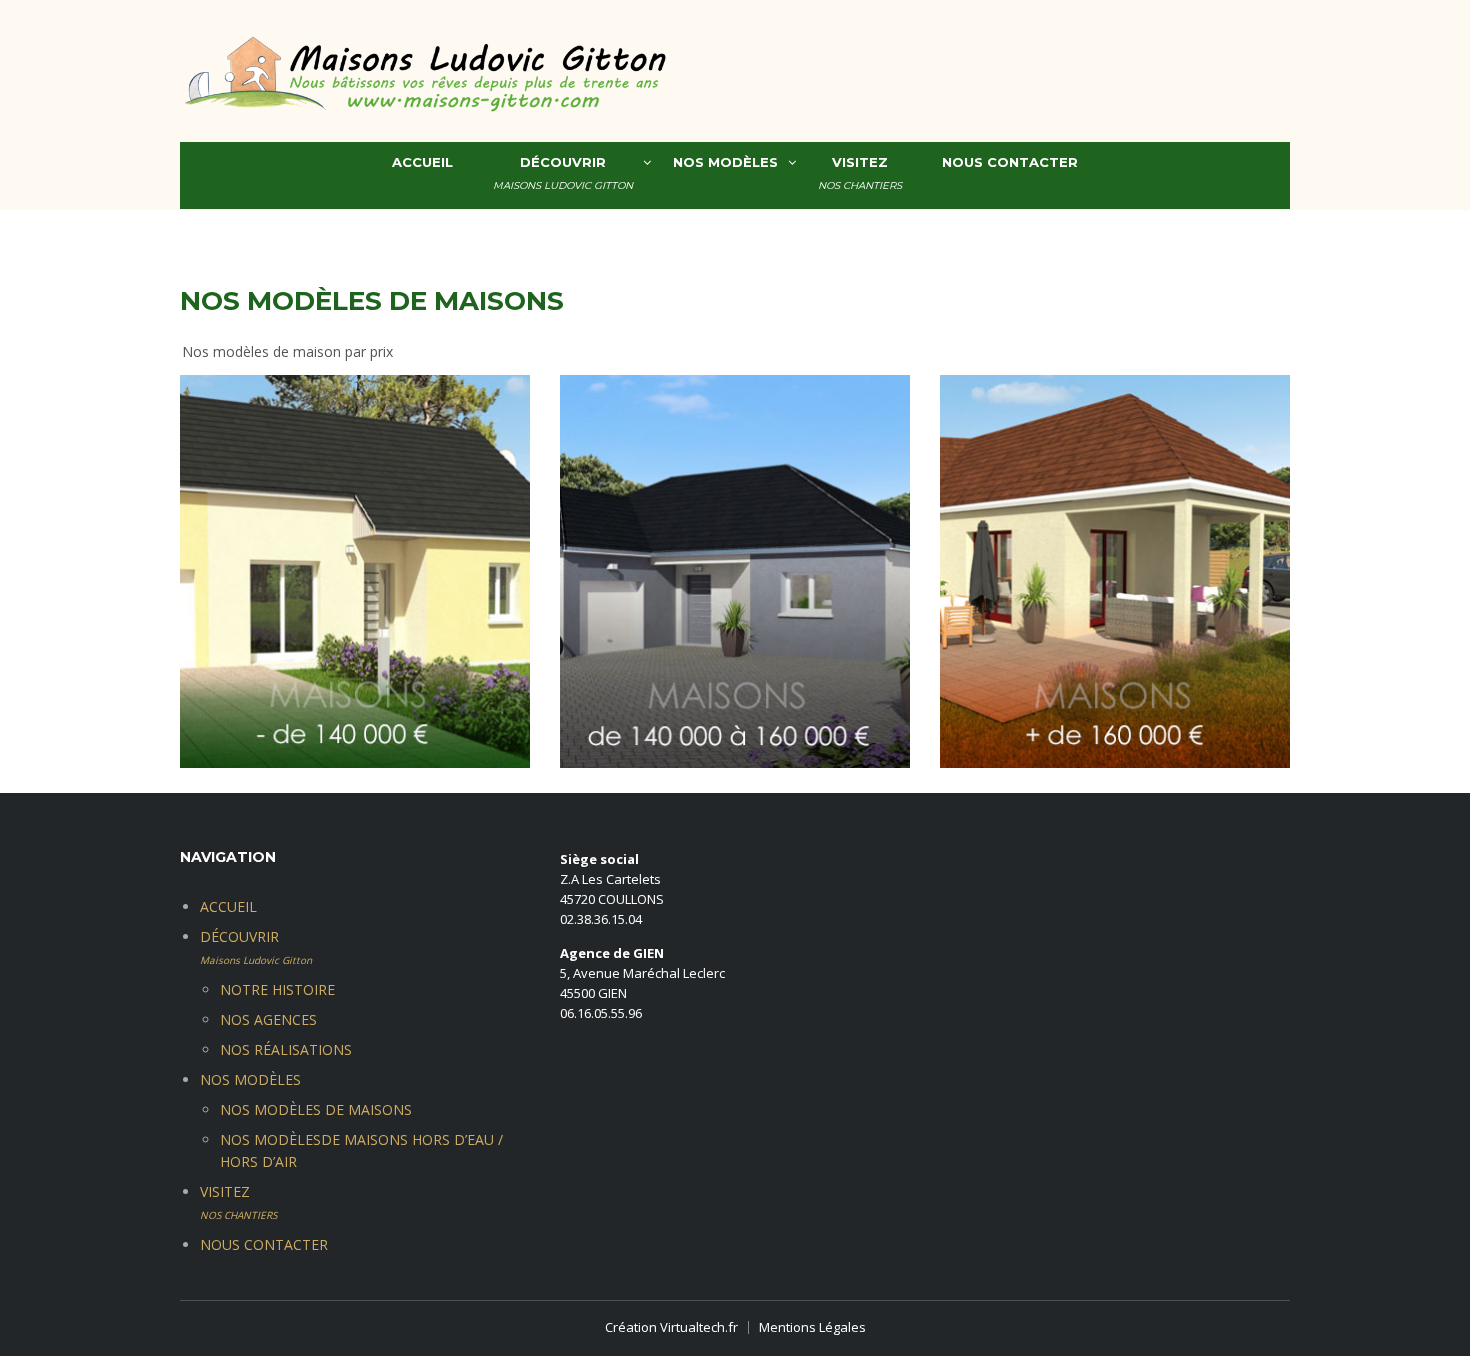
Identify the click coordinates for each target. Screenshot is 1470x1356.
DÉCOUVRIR (563, 173)
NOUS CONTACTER (1010, 162)
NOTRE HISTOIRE (277, 989)
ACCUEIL (422, 162)
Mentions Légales (812, 1327)
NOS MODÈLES (725, 162)
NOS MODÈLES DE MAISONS (316, 1109)
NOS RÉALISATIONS (286, 1049)
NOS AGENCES (268, 1019)
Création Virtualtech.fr (671, 1327)
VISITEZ (860, 173)
